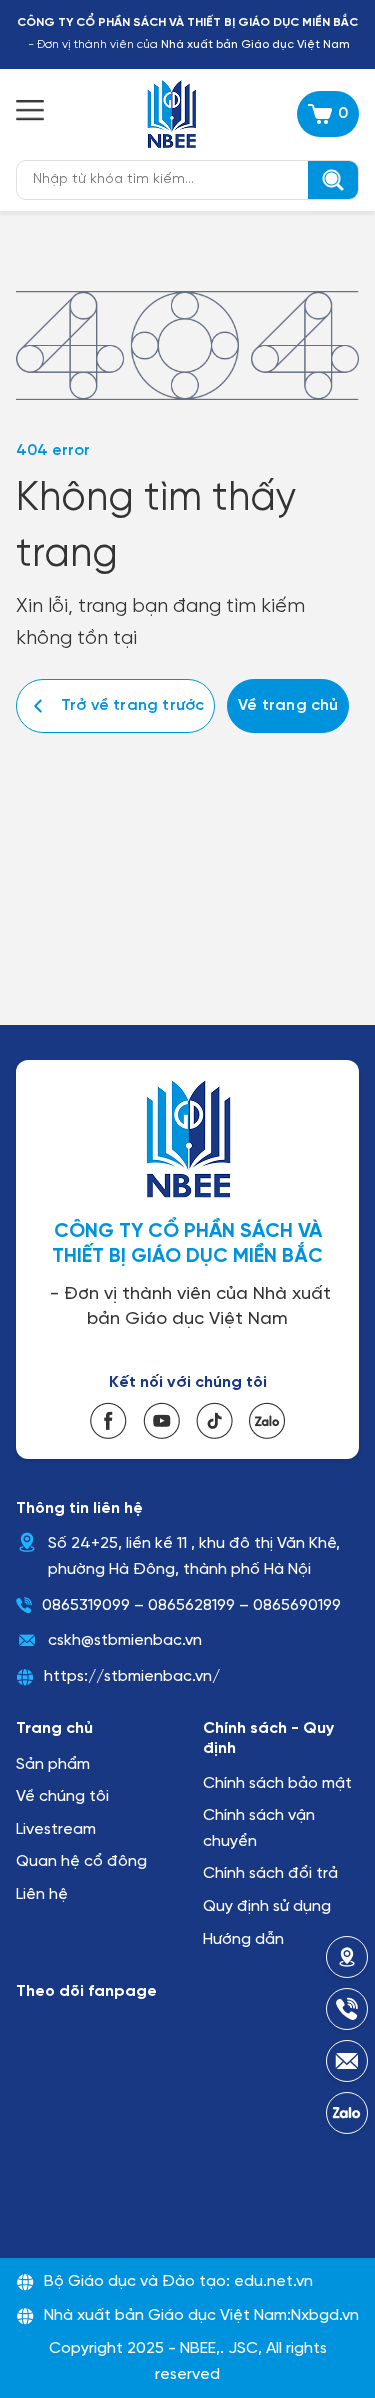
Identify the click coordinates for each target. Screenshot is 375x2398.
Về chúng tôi (62, 1796)
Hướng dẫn (243, 1939)
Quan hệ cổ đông (81, 1861)
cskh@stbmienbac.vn (125, 1640)
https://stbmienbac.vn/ (132, 1676)
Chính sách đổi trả (270, 1873)
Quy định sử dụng (267, 1906)
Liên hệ (42, 1894)
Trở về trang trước (132, 705)
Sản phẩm (53, 1764)
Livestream (56, 1829)
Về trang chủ (288, 705)
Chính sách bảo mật (277, 1783)
